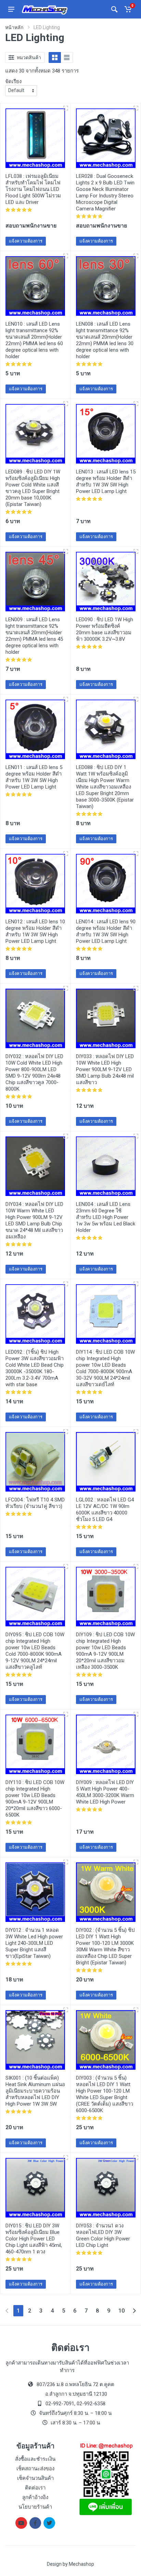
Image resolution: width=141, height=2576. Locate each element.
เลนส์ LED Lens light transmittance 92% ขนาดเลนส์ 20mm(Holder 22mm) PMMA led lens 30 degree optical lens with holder (105, 340)
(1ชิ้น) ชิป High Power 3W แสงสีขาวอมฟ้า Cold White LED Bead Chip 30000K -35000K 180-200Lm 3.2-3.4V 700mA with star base (35, 1368)
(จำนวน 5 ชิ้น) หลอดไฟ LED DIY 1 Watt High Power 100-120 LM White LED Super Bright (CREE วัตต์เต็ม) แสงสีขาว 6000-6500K (105, 2094)
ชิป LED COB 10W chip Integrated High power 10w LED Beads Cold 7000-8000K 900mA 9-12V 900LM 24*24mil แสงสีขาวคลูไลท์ (35, 1651)
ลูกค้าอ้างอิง (35, 2497)
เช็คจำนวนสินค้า (35, 2478)
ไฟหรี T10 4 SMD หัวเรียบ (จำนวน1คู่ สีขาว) (35, 1503)
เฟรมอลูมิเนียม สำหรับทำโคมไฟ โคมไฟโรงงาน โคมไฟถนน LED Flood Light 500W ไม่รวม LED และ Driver (33, 189)
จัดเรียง (13, 81)
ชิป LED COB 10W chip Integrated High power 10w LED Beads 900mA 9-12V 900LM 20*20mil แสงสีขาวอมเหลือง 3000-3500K (105, 1651)
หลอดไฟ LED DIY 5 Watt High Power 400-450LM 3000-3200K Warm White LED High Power (105, 1792)
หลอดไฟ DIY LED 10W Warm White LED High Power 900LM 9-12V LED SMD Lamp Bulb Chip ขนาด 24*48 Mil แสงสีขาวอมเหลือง (34, 1220)
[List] (67, 57)
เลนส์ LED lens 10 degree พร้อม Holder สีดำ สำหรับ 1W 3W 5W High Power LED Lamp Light (35, 931)
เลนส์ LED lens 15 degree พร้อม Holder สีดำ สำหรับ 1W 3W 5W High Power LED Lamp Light (106, 482)
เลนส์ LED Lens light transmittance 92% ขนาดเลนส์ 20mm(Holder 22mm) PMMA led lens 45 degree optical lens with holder (34, 636)
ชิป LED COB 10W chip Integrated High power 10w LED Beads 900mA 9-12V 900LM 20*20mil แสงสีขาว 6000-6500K (35, 1799)
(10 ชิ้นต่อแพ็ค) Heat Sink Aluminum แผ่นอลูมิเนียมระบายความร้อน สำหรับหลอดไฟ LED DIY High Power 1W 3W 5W (35, 2091)
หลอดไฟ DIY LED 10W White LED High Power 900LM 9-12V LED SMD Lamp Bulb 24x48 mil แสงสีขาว (105, 1069)
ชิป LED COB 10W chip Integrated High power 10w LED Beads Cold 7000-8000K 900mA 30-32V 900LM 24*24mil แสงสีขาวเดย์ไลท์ (105, 1368)
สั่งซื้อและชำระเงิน (35, 2459)
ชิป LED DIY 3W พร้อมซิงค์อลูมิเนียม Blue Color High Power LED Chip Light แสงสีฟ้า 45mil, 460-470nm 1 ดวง (34, 2239)
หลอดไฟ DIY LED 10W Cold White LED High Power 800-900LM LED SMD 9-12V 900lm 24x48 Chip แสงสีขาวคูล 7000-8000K (34, 1073)
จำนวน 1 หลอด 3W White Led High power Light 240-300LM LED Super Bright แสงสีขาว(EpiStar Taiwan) (34, 1943)
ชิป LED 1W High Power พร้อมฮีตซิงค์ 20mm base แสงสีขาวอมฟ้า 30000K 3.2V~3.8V (105, 629)
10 (121, 2311)
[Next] (134, 2311)
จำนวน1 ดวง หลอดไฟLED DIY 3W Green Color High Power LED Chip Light (103, 2235)
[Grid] (55, 57)
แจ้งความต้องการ (26, 241)
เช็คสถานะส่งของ (35, 2469)
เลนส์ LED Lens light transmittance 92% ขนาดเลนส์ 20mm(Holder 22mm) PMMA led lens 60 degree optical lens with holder (34, 340)
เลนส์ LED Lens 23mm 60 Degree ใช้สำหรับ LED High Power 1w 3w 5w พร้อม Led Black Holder (106, 1217)
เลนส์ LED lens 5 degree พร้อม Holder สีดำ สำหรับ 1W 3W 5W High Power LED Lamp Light (34, 777)
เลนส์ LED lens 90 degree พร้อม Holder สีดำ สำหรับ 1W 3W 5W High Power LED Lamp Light (106, 931)
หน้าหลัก (14, 27)
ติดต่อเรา (35, 2488)
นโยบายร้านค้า (35, 2507)
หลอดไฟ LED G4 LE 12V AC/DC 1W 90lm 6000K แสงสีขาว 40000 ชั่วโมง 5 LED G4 (105, 1510)
